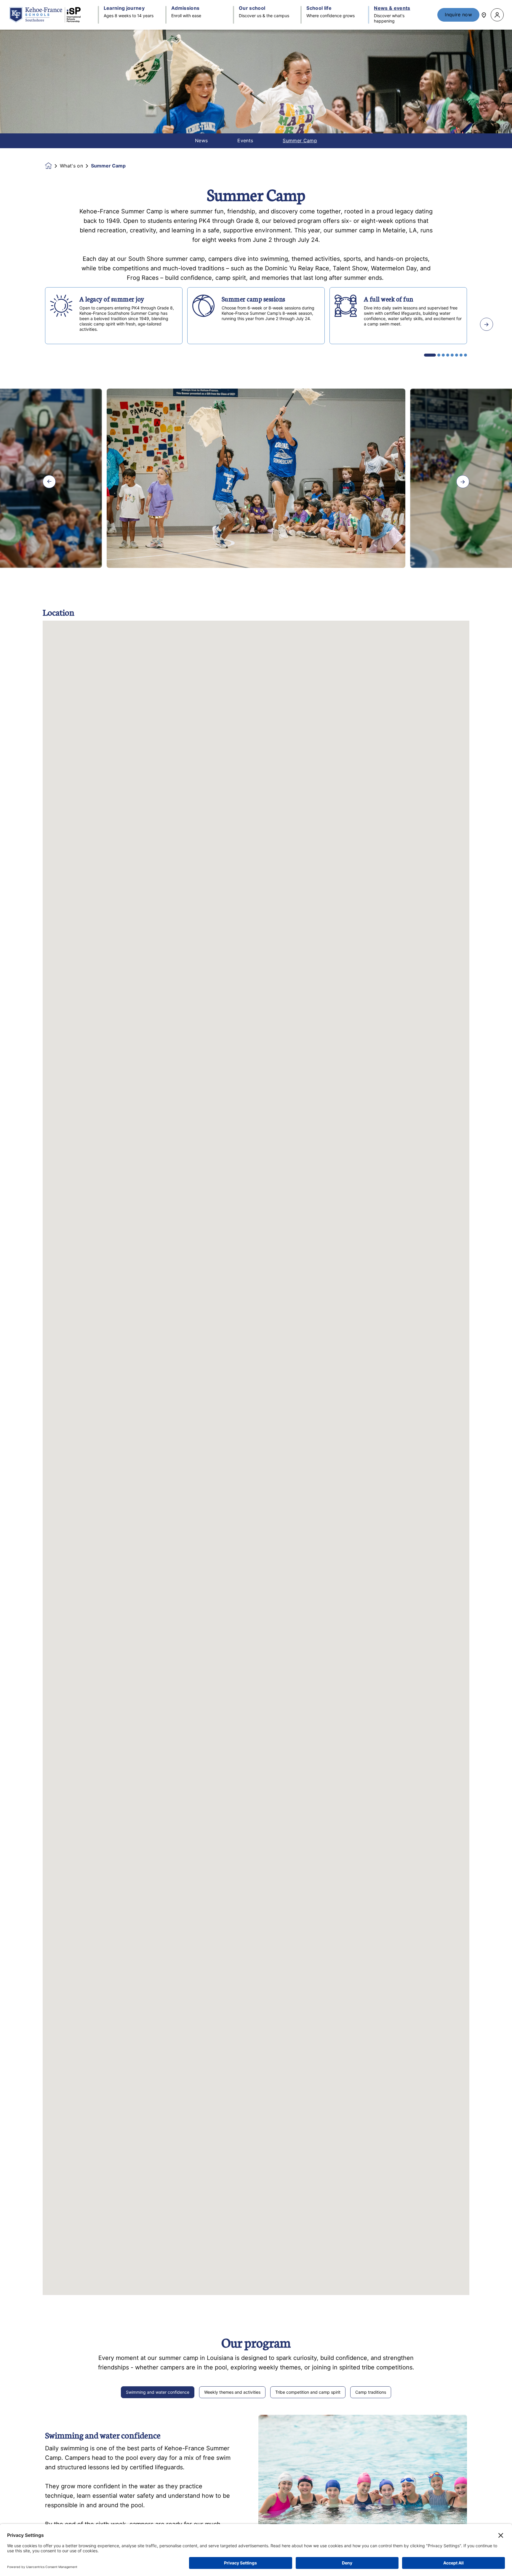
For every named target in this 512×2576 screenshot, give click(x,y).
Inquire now (458, 15)
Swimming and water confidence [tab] (158, 2392)
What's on (71, 166)
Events (245, 141)
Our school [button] (252, 8)
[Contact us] (484, 15)
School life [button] (319, 8)
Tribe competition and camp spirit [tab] (308, 2392)
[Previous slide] (25, 324)
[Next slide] (487, 324)
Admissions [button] (185, 8)
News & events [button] (392, 8)
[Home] (45, 15)
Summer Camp (300, 141)
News (201, 141)
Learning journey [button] (124, 8)
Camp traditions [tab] (371, 2392)
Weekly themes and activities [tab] (232, 2392)
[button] (497, 15)
